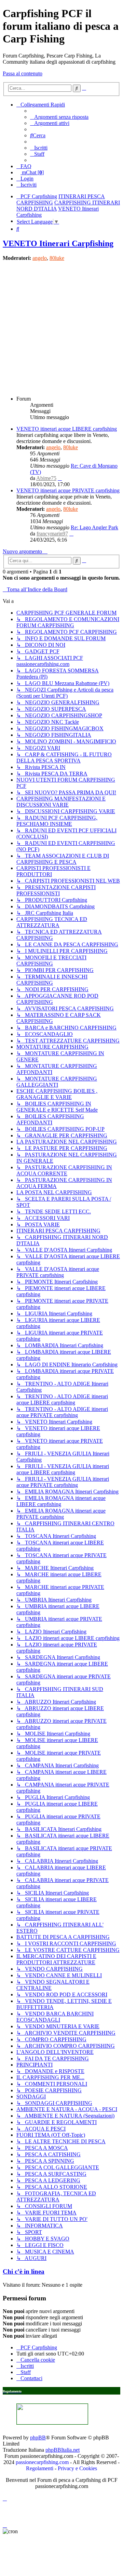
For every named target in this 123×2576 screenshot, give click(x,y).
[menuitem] (59, 117)
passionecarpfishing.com (42, 2462)
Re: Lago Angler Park (94, 527)
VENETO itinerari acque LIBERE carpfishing (67, 429)
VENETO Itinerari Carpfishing (58, 243)
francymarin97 (52, 534)
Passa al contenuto (23, 73)
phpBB (38, 2438)
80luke (57, 258)
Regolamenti (40, 2468)
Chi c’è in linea (24, 2271)
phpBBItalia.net (63, 2450)
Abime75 (46, 478)
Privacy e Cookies (77, 2468)
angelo (40, 258)
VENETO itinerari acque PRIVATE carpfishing (68, 490)
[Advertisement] (61, 328)
